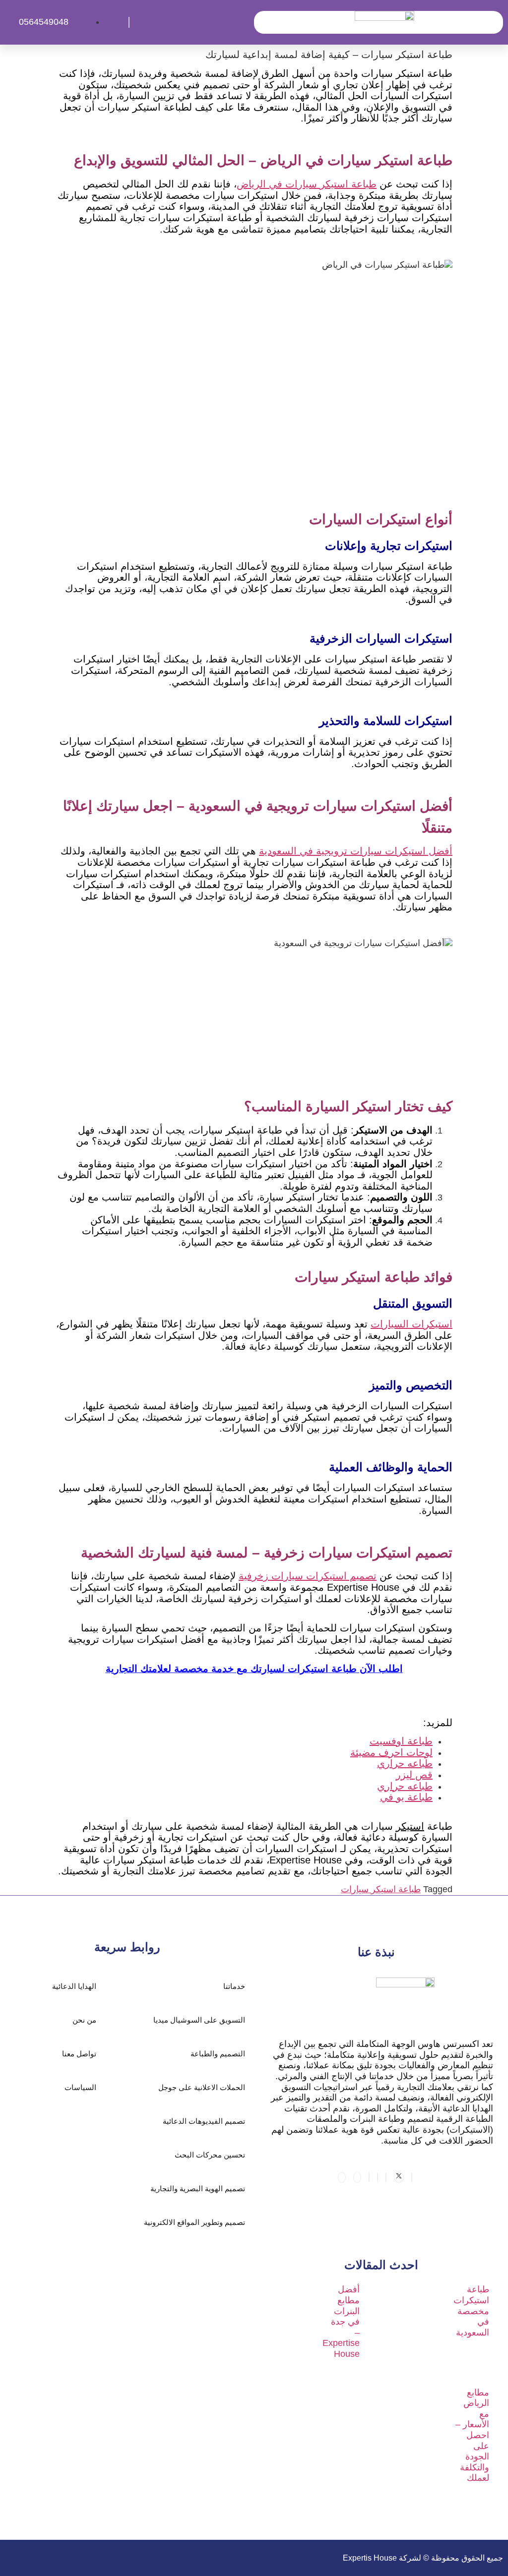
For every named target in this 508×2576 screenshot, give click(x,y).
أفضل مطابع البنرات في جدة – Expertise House (341, 2322)
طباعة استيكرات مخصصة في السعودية (471, 2311)
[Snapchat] (342, 2177)
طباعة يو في (406, 1797)
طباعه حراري (405, 1763)
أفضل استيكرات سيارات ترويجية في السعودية (356, 851)
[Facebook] (412, 2177)
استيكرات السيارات (412, 1324)
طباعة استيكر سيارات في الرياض (307, 184)
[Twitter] (399, 2177)
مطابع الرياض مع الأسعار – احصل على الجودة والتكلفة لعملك (472, 2435)
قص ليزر (414, 1775)
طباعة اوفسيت (401, 1741)
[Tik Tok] (357, 2177)
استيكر (410, 1826)
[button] (192, 22)
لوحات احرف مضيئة (391, 1752)
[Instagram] (369, 2177)
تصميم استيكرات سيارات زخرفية (308, 1576)
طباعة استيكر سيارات (381, 1889)
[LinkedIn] (386, 2177)
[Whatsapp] (378, 2177)
